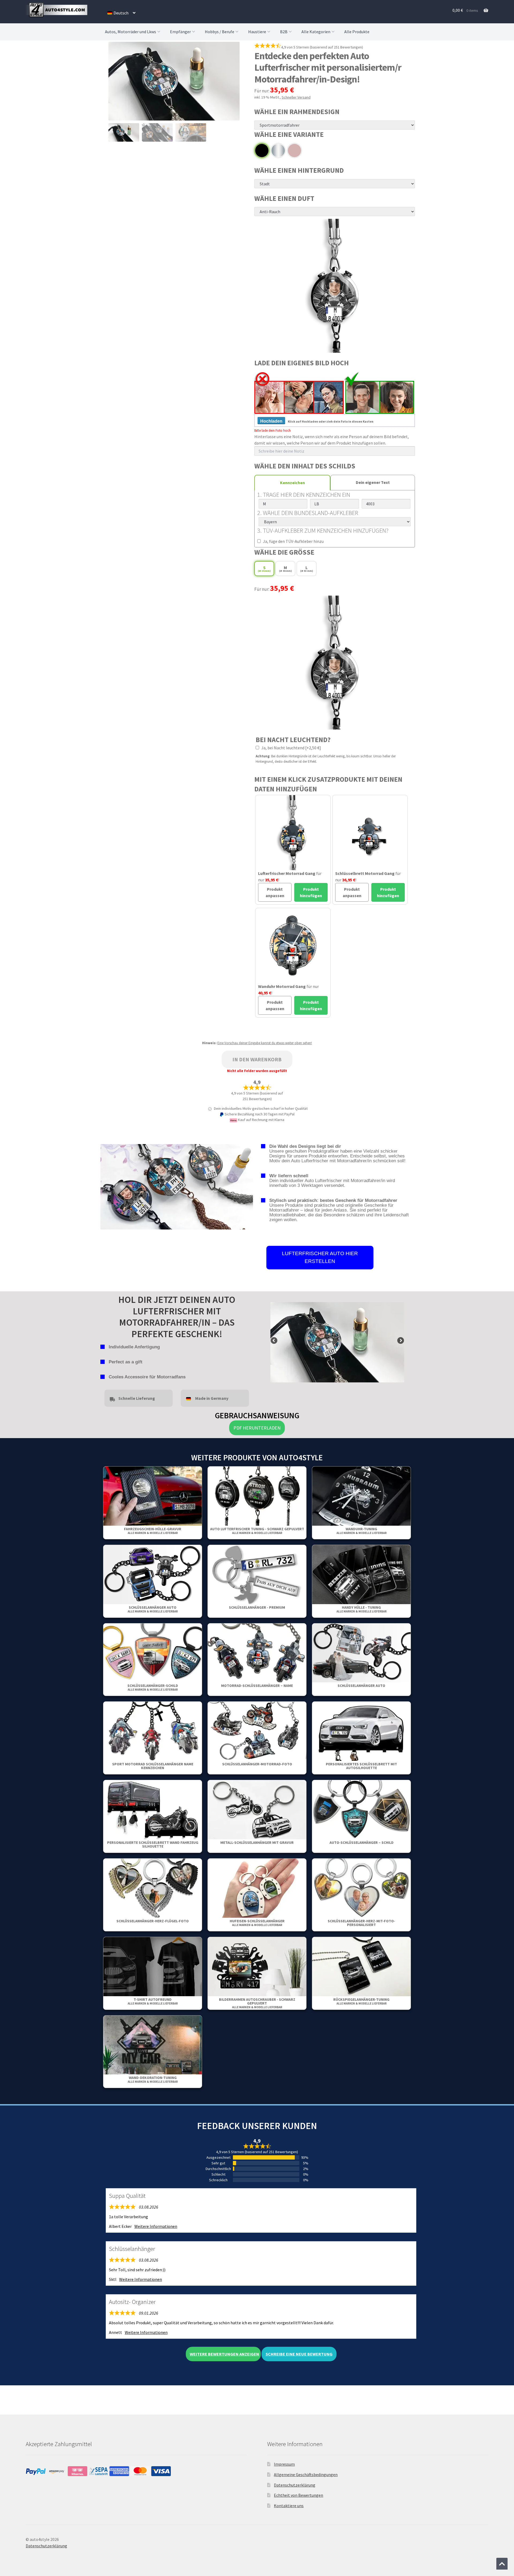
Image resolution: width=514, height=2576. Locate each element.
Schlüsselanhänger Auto (153, 1609)
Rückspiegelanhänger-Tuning (361, 2001)
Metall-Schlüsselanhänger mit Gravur (257, 1842)
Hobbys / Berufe (220, 32)
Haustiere (257, 32)
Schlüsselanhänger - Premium (257, 1607)
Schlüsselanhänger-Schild (153, 1687)
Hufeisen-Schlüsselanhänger (257, 1923)
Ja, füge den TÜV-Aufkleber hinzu (293, 541)
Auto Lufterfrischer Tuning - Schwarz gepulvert (257, 1531)
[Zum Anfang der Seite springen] (502, 2564)
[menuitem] (121, 13)
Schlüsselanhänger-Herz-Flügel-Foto (153, 1921)
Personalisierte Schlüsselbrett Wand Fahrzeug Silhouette (153, 1844)
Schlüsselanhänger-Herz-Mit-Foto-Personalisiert (361, 1923)
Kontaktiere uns (289, 2506)
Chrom (278, 151)
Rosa (294, 151)
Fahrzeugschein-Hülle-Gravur (153, 1531)
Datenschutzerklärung (295, 2485)
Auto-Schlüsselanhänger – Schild (362, 1842)
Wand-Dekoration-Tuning (153, 2079)
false (274, 1341)
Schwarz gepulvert (262, 151)
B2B (284, 32)
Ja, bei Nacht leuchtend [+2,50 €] (291, 748)
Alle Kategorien (316, 32)
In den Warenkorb (257, 1059)
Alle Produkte (357, 32)
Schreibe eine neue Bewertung (299, 2354)
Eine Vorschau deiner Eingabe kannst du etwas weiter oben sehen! (265, 1043)
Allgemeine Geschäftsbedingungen (306, 2475)
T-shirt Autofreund (153, 2001)
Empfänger (180, 32)
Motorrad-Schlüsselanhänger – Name (257, 1686)
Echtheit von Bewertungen (298, 2495)
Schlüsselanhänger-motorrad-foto (257, 1764)
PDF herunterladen (257, 1428)
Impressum (284, 2464)
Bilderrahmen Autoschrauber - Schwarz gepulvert (257, 2003)
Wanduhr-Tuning (362, 1531)
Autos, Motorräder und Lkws (131, 32)
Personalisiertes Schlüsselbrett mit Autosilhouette (361, 1766)
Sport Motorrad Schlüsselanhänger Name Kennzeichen (153, 1766)
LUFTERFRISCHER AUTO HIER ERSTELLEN (320, 1257)
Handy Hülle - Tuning (362, 1609)
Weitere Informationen (156, 2226)
